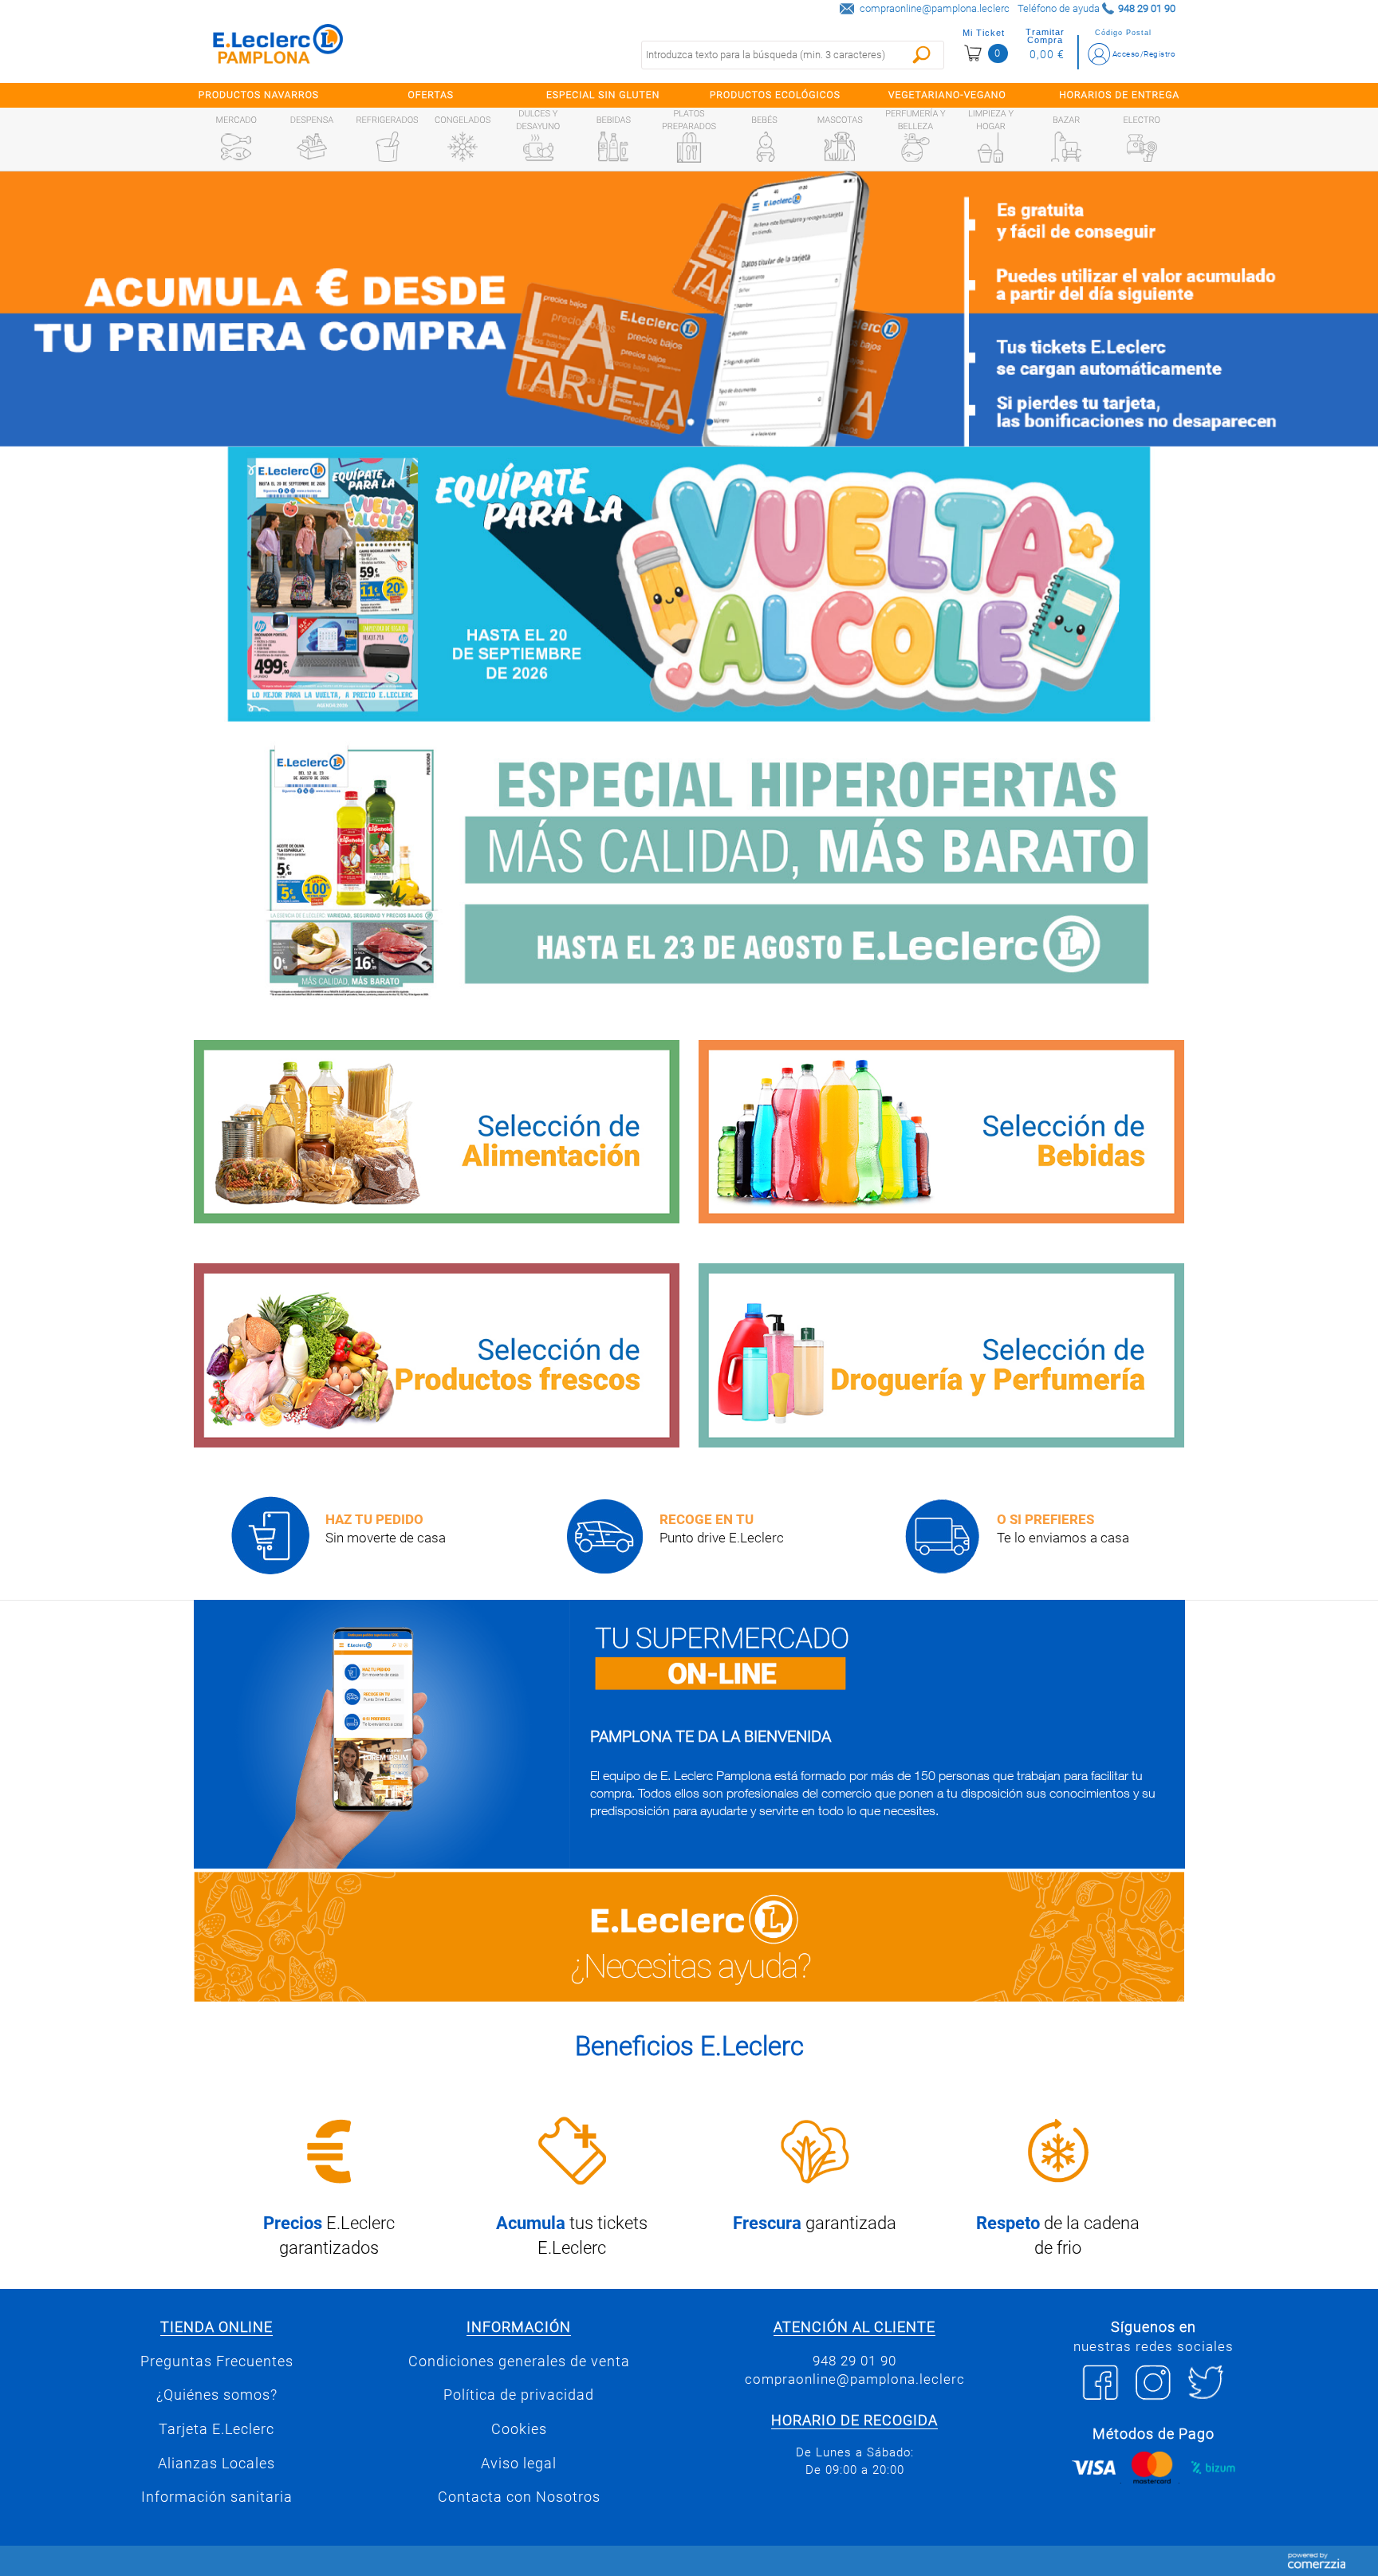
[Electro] (1142, 147)
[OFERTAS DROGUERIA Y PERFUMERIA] (941, 1355)
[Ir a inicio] (278, 47)
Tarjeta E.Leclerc (217, 2429)
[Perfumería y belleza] (915, 148)
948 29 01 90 (854, 2361)
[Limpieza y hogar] (990, 148)
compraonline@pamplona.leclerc (935, 8)
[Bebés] (765, 147)
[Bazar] (1066, 147)
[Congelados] (463, 147)
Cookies (519, 2429)
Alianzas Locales (217, 2464)
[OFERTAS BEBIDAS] (941, 1132)
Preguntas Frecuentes (217, 2361)
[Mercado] (236, 147)
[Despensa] (312, 147)
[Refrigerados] (388, 147)
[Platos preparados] (689, 148)
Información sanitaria (217, 2497)
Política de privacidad (519, 2395)
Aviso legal (519, 2464)
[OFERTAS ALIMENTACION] (437, 1132)
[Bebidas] (613, 147)
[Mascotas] (840, 147)
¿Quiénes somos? (217, 2395)
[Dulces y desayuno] (538, 148)
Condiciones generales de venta (519, 2361)
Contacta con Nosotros (519, 2497)
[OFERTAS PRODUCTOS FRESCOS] (437, 1355)
